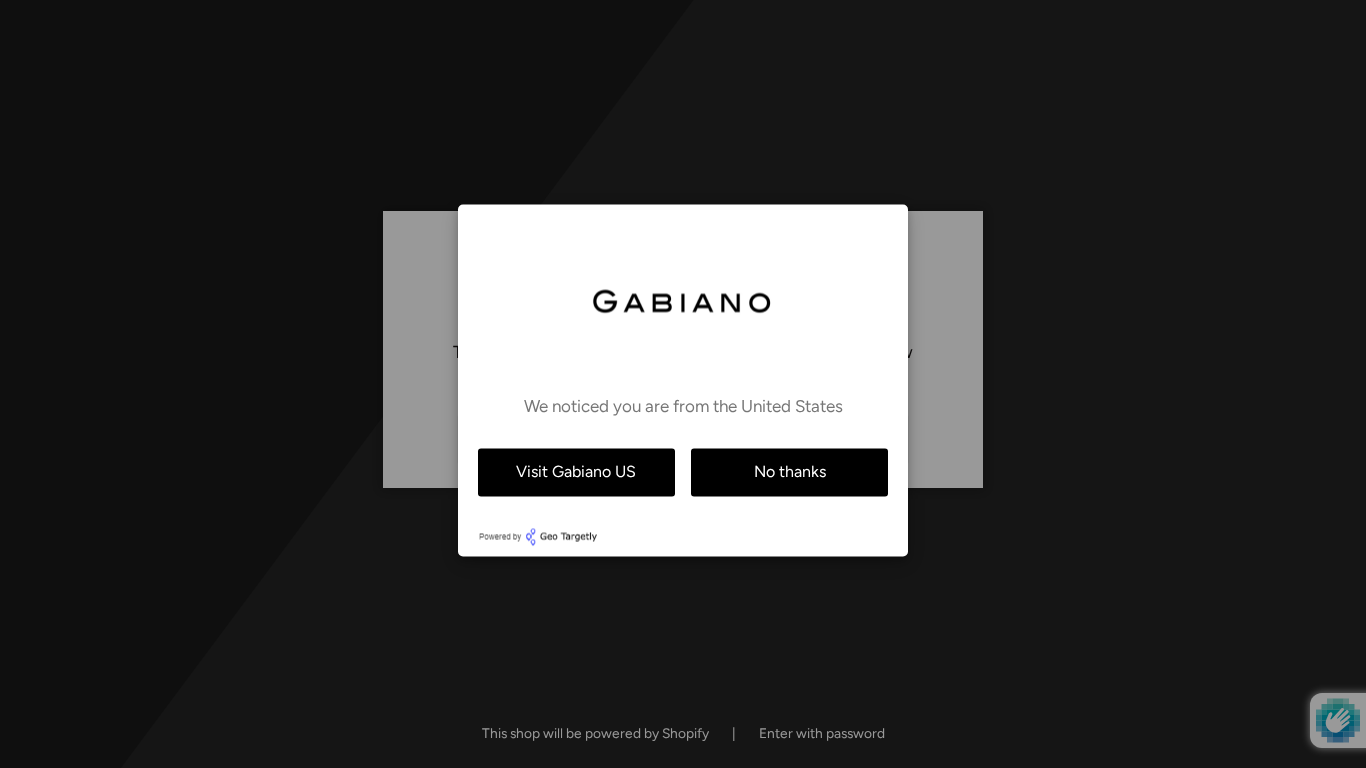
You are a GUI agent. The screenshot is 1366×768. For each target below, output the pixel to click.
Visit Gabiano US (576, 471)
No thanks (790, 471)
